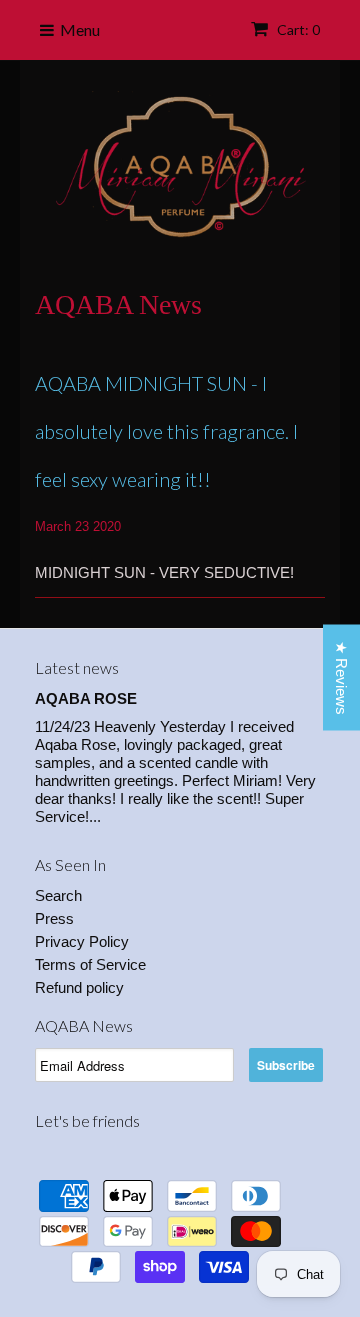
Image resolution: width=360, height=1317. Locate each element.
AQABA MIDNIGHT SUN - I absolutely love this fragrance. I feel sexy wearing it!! (166, 431)
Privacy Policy (82, 941)
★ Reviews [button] (341, 677)
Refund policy (79, 987)
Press (54, 918)
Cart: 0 (297, 29)
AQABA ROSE (86, 698)
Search (58, 895)
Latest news (77, 667)
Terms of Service (90, 964)
